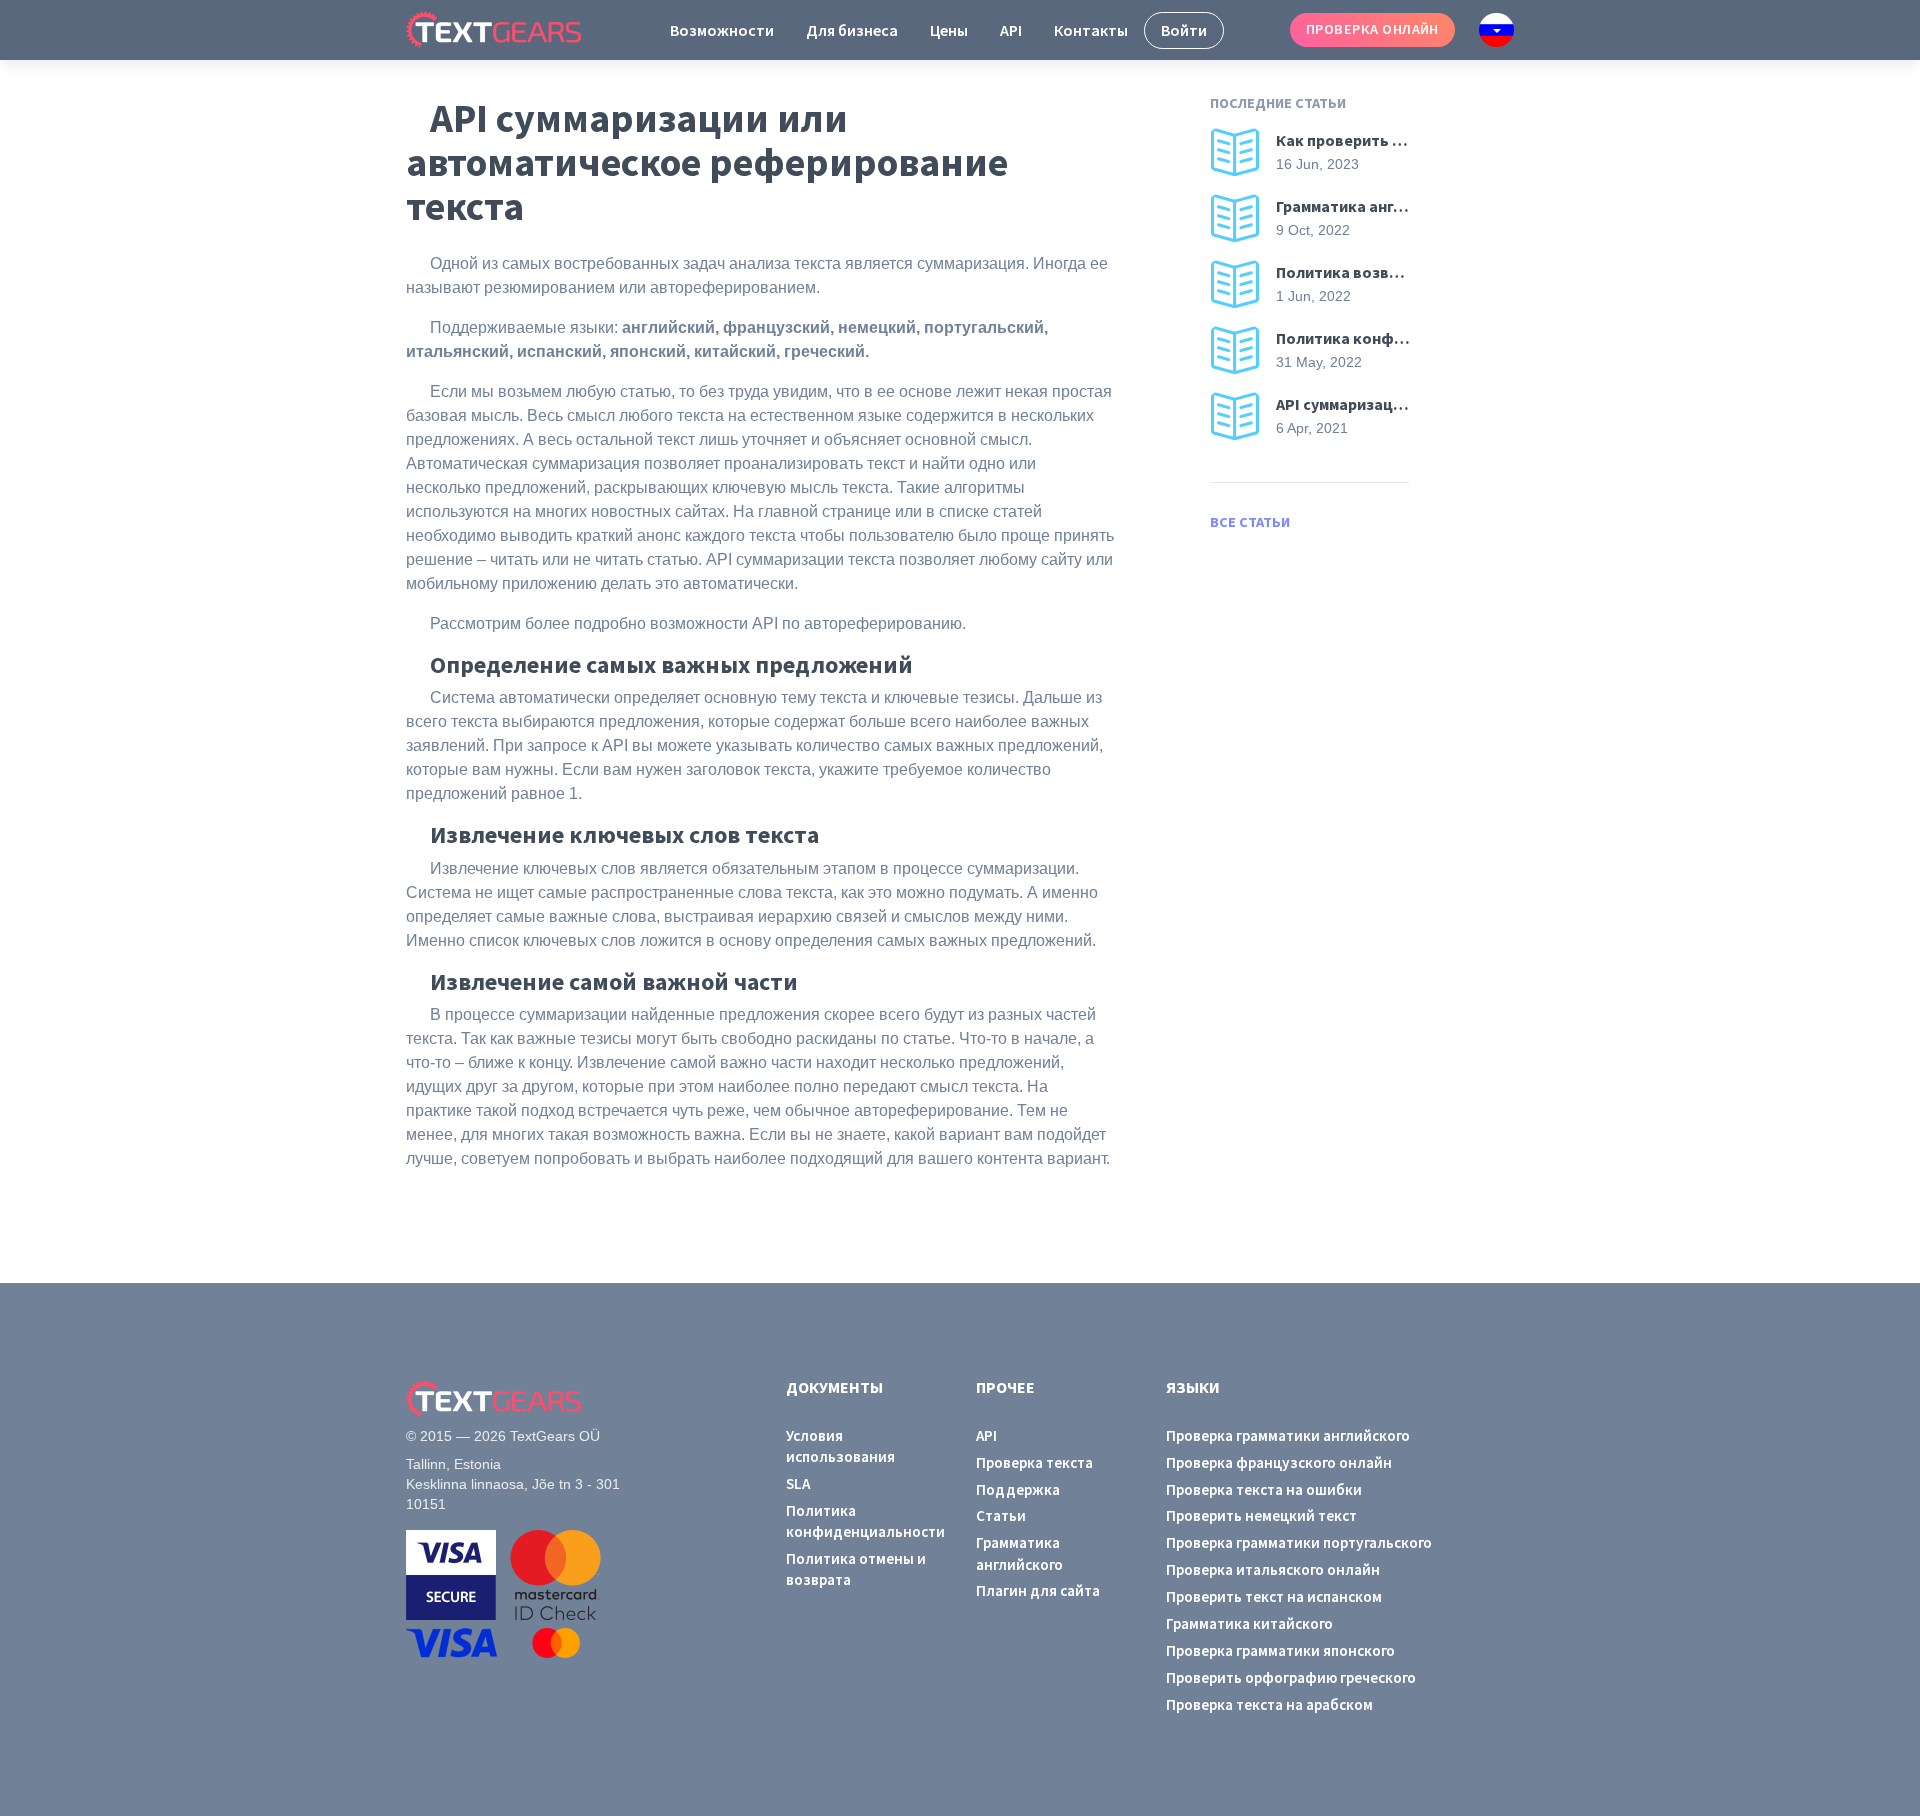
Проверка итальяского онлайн (1273, 1569)
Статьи (1001, 1515)
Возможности (722, 30)
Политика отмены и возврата (856, 1569)
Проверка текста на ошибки (1264, 1489)
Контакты (1091, 30)
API (1011, 30)
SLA (798, 1483)
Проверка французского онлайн (1279, 1462)
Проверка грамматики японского (1280, 1650)
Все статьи (1250, 522)
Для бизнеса (852, 30)
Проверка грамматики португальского (1299, 1542)
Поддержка (1018, 1489)
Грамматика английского (1019, 1553)
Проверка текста (1034, 1462)
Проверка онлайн (1372, 29)
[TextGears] (509, 30)
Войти (1184, 30)
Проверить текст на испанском (1274, 1596)
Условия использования (840, 1446)
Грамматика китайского (1249, 1623)
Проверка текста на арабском (1269, 1704)
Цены (949, 30)
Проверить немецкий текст (1261, 1515)
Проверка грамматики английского (1288, 1435)
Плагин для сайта (1038, 1590)
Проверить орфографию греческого (1291, 1677)
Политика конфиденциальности (865, 1521)
